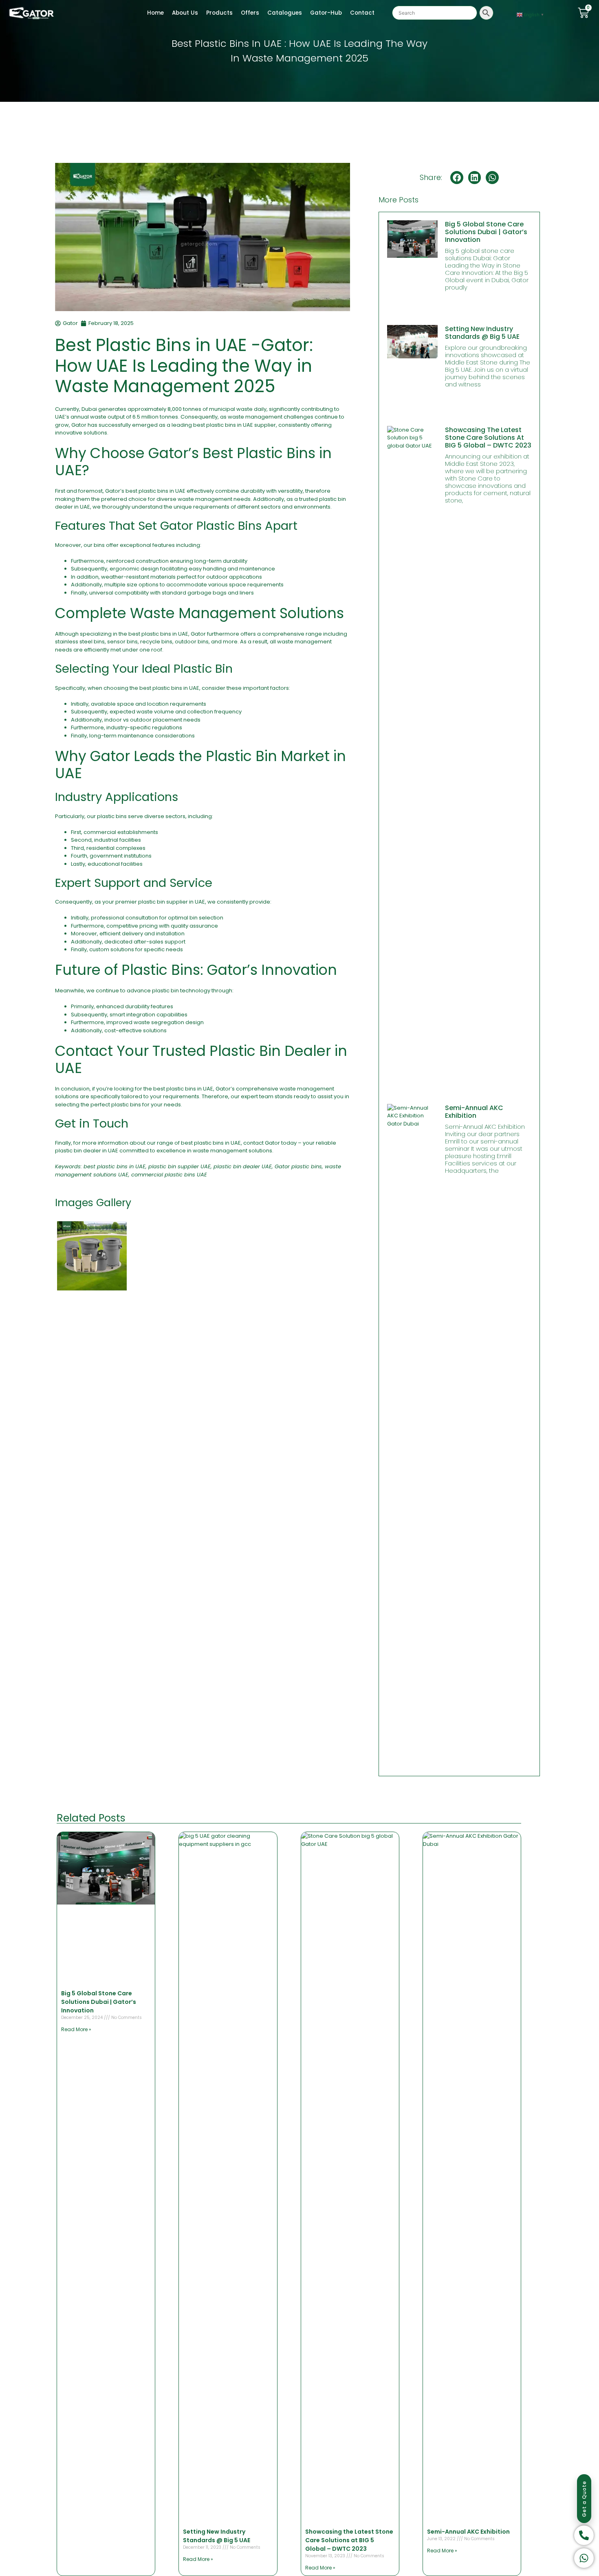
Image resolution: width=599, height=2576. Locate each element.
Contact (362, 13)
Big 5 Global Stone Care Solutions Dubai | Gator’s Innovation (486, 232)
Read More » (76, 2029)
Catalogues (285, 13)
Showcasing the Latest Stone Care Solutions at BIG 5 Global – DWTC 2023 (488, 438)
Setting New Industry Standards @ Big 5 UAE (482, 333)
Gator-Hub (326, 13)
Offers (250, 13)
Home (155, 13)
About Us (185, 13)
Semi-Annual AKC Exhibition (474, 1112)
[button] (457, 178)
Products (219, 13)
